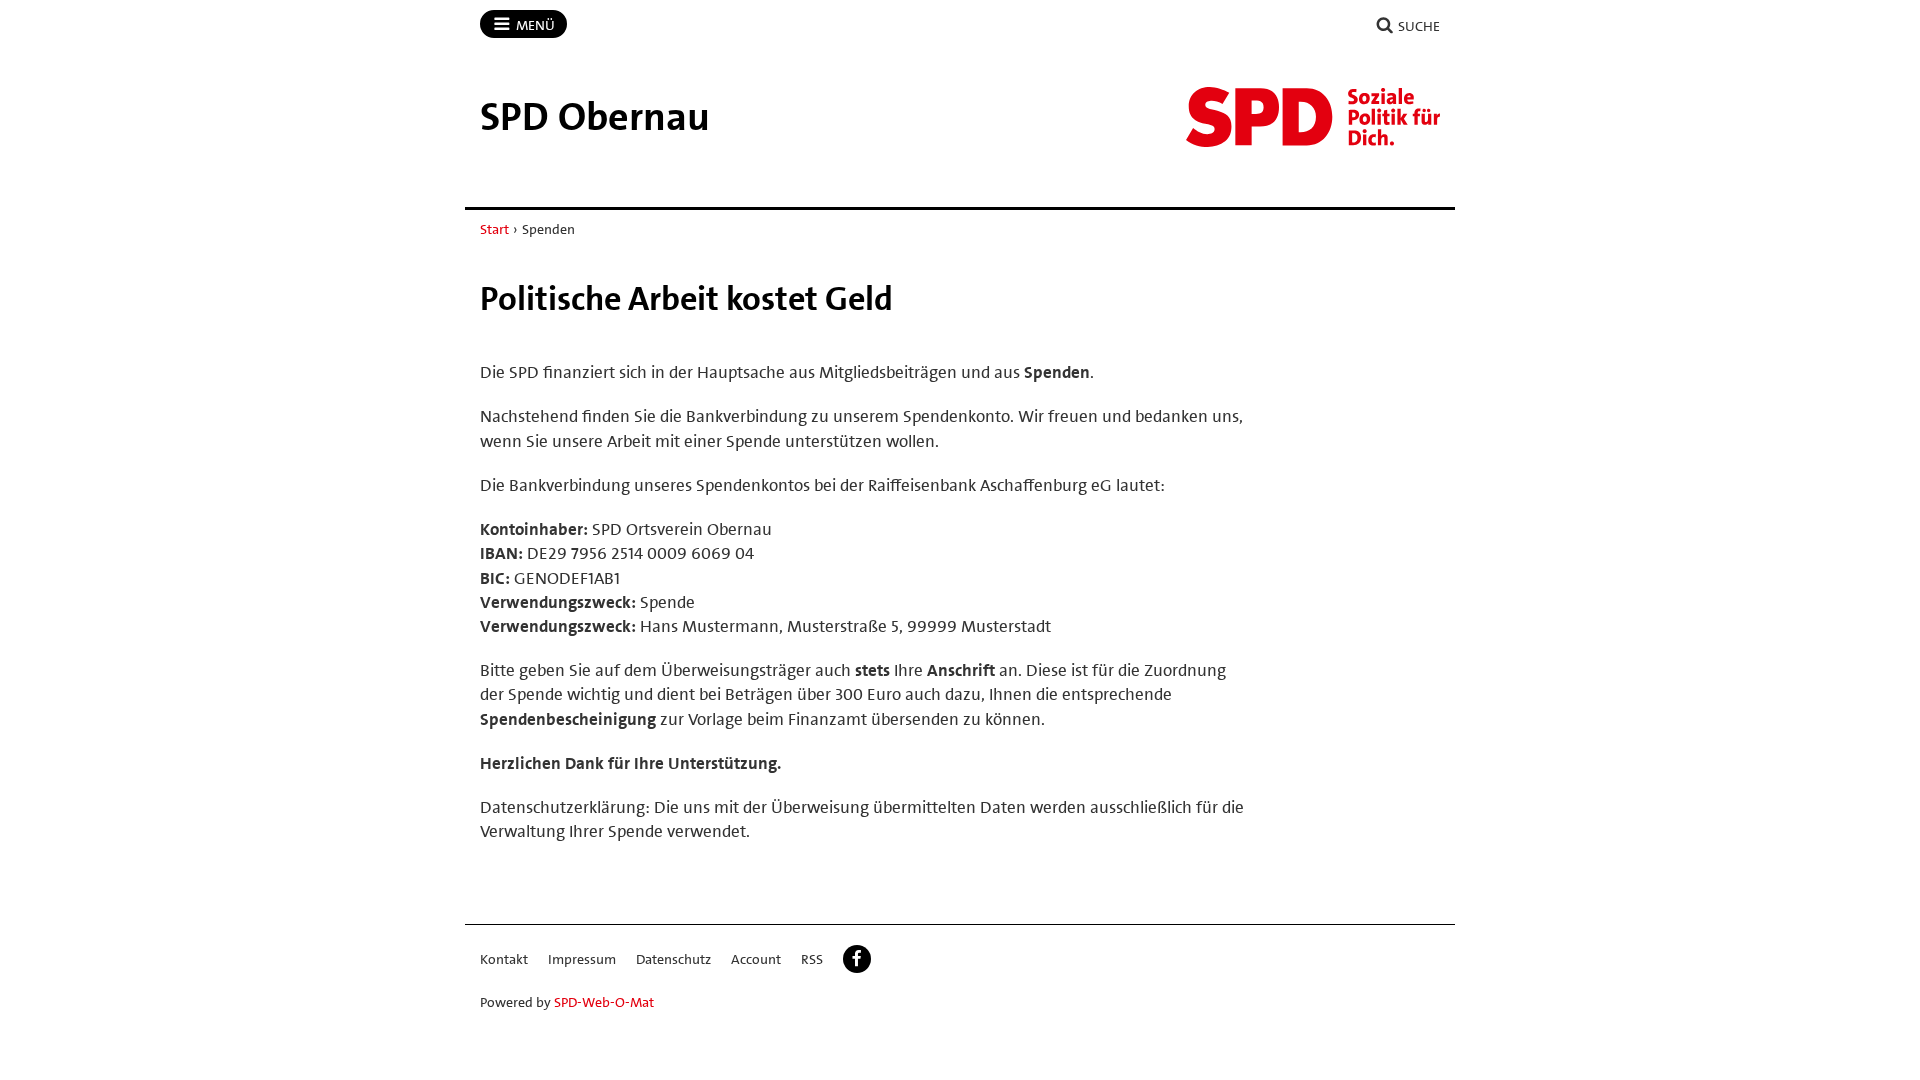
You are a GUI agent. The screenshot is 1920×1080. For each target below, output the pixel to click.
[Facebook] (857, 959)
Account (756, 959)
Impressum (582, 959)
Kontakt (504, 959)
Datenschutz (673, 959)
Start (494, 229)
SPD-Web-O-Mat (604, 1002)
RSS (812, 959)
